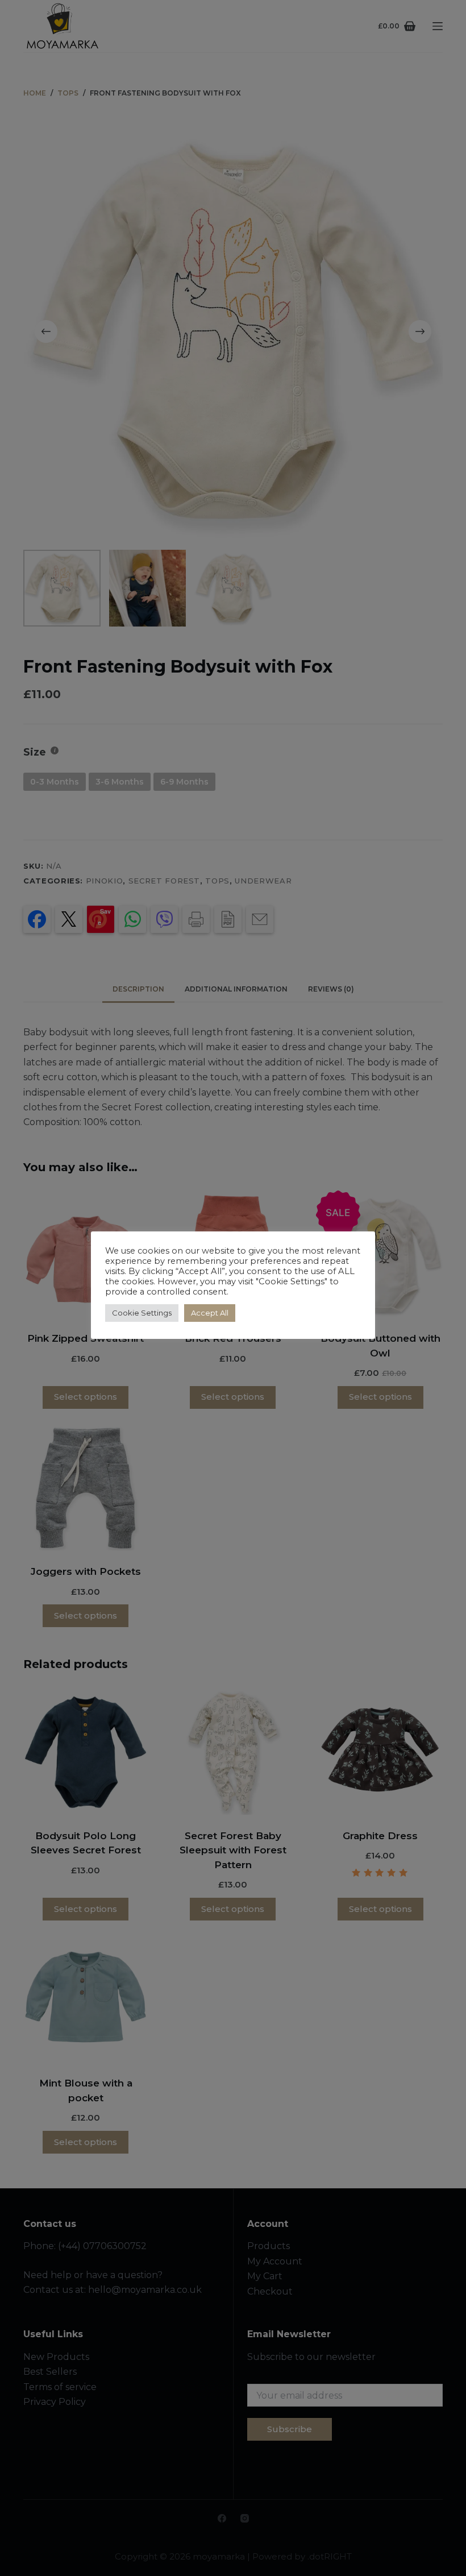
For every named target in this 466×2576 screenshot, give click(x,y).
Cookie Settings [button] (142, 1313)
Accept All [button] (210, 1313)
